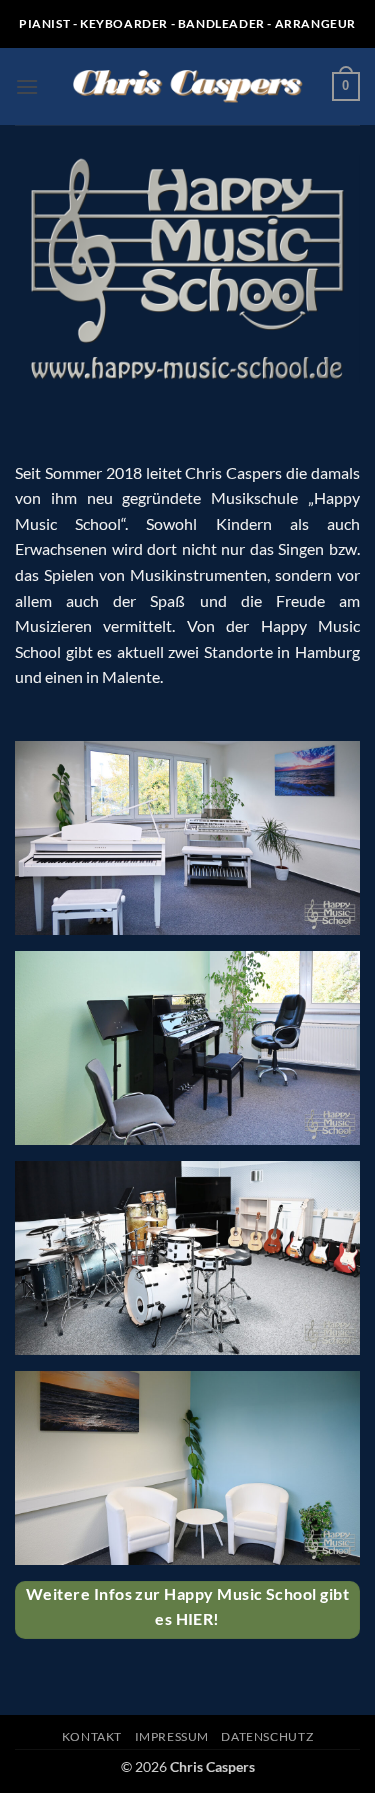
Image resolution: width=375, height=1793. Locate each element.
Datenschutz (267, 1736)
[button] (27, 86)
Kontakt (92, 1736)
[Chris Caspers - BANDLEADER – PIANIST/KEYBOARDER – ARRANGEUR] (187, 87)
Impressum (172, 1736)
